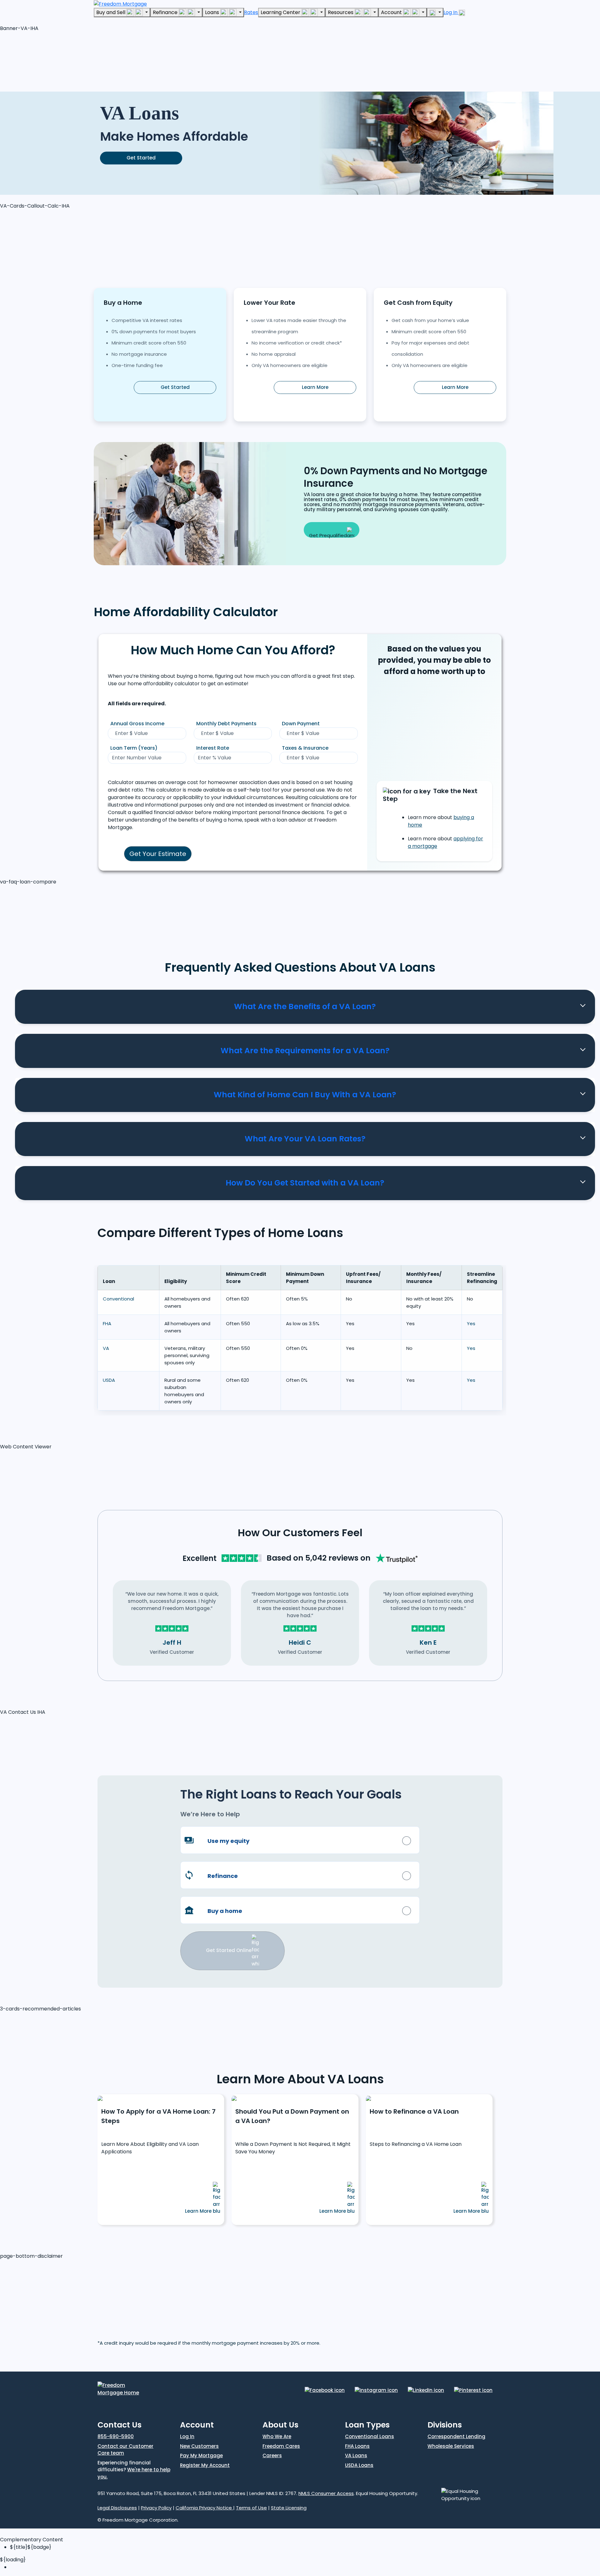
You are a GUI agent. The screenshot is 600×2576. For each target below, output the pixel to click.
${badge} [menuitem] (31, 2547)
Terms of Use (251, 2508)
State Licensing (289, 2508)
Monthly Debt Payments (226, 724)
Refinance (166, 12)
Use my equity (228, 1841)
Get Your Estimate (158, 854)
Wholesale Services (451, 2446)
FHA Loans (357, 2446)
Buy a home (225, 1911)
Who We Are (277, 2436)
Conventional (118, 1299)
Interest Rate (213, 748)
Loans (213, 12)
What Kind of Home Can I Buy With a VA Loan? (305, 1095)
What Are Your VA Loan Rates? (305, 1139)
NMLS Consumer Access (326, 2493)
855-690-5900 (116, 2436)
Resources (341, 12)
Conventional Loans (370, 2436)
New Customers (199, 2446)
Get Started (141, 158)
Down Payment (301, 724)
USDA (109, 1380)
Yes (471, 1323)
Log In (451, 12)
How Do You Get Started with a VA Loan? (305, 1183)
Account (392, 12)
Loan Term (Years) (134, 748)
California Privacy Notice (204, 2508)
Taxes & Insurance (305, 748)
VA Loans (356, 2455)
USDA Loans (359, 2465)
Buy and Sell (111, 12)
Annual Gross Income (137, 724)
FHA (107, 1323)
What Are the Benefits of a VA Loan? (305, 1006)
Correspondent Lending (456, 2436)
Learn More (315, 387)
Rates (251, 12)
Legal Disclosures (117, 2508)
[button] (47, 60)
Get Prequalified (328, 535)
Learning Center (281, 12)
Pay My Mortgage (201, 2455)
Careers (272, 2455)
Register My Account (205, 2465)
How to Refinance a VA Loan (414, 2111)
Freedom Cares (281, 2446)
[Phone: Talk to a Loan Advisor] (435, 13)
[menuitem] (305, 2567)
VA (106, 1348)
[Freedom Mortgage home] (120, 4)
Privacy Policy (156, 2508)
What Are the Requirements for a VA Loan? (305, 1051)
